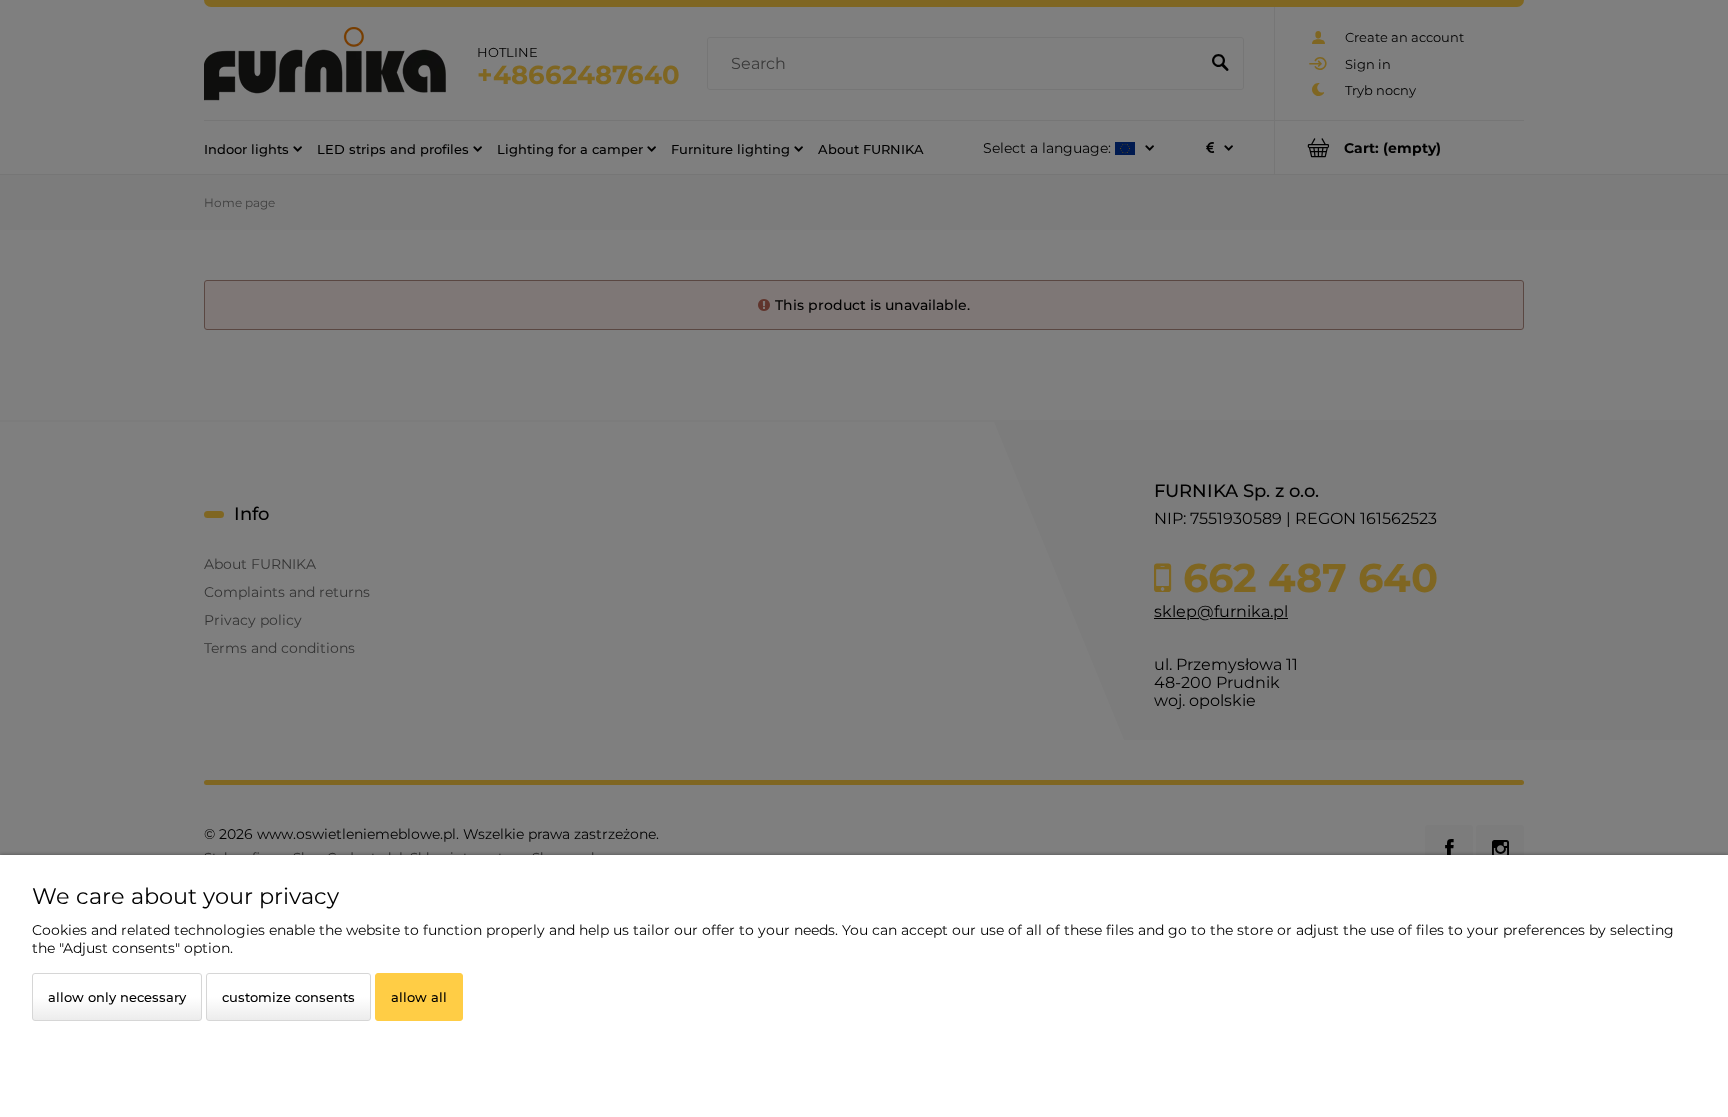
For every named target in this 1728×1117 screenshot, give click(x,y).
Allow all (419, 997)
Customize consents (288, 997)
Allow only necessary (117, 997)
